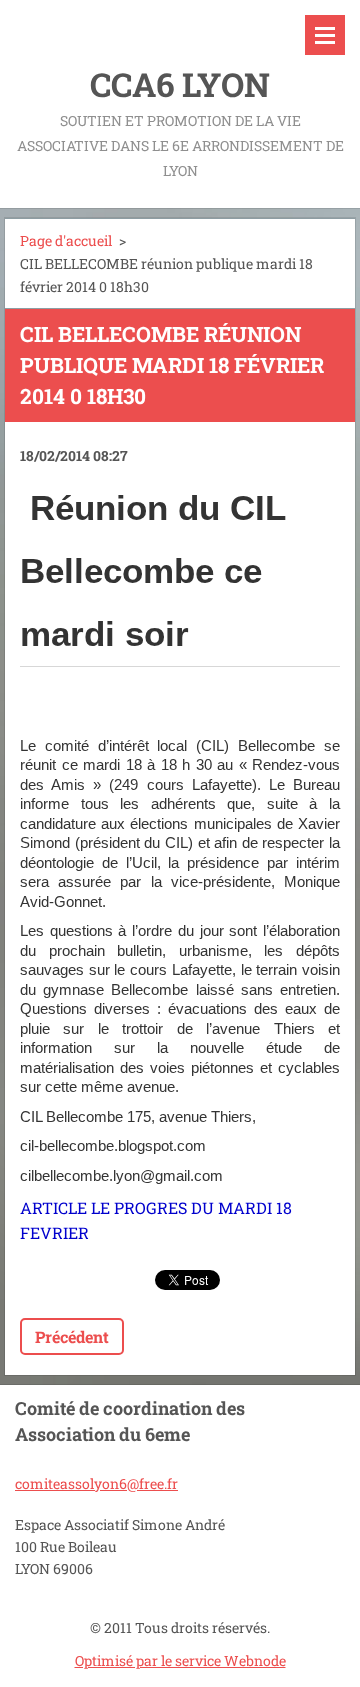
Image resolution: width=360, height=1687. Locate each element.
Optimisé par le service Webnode (180, 1660)
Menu (325, 35)
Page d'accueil (66, 240)
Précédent (72, 1336)
